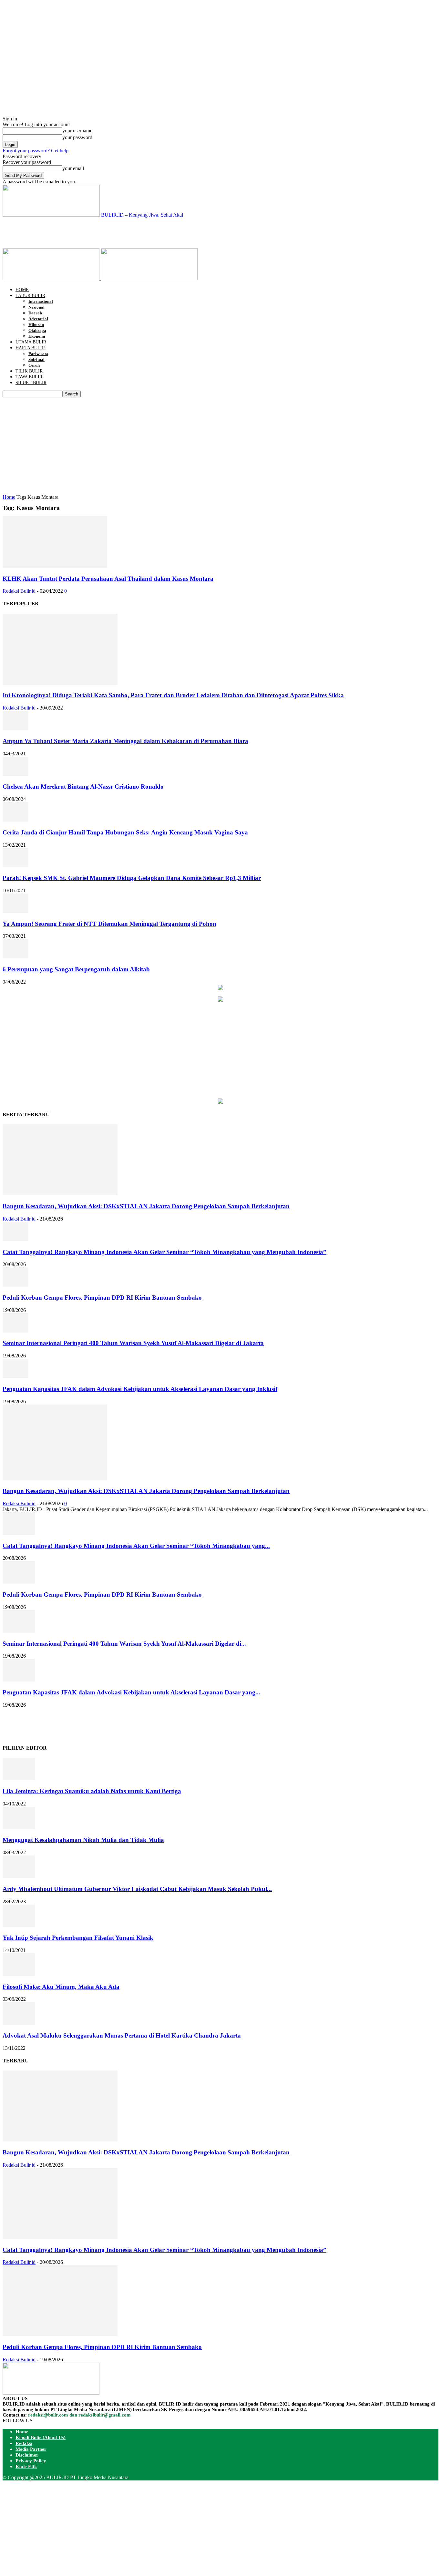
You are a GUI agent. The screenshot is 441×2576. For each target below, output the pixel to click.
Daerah (35, 313)
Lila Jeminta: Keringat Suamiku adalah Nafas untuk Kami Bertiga (92, 1791)
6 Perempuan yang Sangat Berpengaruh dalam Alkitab (76, 969)
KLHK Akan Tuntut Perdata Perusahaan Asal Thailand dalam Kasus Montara (108, 579)
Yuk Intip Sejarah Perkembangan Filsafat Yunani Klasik (78, 1938)
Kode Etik (26, 2467)
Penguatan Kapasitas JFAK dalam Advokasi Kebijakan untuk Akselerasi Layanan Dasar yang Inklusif (140, 1389)
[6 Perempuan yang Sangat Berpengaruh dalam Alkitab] (15, 957)
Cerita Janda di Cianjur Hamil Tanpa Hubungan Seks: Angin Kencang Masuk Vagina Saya (125, 832)
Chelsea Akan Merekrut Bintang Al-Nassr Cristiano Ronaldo (84, 787)
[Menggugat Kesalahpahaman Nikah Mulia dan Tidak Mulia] (19, 1828)
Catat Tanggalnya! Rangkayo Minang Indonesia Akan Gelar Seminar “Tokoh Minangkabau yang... (136, 1546)
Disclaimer (27, 2455)
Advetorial (38, 319)
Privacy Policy (31, 2461)
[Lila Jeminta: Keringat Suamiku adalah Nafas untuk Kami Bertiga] (19, 1779)
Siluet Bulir (31, 383)
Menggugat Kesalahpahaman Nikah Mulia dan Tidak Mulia (83, 1840)
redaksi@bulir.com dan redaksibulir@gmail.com (79, 2415)
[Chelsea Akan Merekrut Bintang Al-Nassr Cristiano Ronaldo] (15, 774)
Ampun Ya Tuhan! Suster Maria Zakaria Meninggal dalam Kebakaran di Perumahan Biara (125, 741)
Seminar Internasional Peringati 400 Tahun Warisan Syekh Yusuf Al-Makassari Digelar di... (124, 1644)
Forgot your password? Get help (36, 151)
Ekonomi (37, 336)
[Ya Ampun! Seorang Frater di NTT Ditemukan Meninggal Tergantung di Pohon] (15, 911)
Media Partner (31, 2449)
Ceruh (34, 365)
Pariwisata (38, 354)
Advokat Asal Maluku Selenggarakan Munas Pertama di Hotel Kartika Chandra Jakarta (122, 2035)
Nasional (36, 307)
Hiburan (36, 325)
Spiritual (36, 359)
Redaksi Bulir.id (19, 591)
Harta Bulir (30, 348)
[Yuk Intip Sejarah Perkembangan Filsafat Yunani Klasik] (19, 1925)
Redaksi (24, 2443)
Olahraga (37, 330)
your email (73, 168)
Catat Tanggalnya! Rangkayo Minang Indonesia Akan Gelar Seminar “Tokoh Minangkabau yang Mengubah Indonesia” (164, 1252)
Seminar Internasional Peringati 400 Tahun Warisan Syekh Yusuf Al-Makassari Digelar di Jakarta (133, 1343)
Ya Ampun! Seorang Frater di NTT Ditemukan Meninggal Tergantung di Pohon (109, 924)
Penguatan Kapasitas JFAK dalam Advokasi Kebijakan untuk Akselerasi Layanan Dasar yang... (131, 1692)
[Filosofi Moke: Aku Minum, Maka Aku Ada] (19, 1974)
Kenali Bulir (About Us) (41, 2438)
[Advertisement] (120, 232)
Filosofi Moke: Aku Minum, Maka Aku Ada (61, 1987)
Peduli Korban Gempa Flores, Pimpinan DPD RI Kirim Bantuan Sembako (102, 1298)
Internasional (41, 301)
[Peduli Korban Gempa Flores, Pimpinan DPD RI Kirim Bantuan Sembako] (15, 1285)
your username (77, 131)
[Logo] (52, 278)
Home (22, 290)
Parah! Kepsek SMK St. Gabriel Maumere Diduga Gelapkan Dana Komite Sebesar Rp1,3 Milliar (132, 878)
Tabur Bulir (30, 296)
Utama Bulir (31, 342)
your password (77, 137)
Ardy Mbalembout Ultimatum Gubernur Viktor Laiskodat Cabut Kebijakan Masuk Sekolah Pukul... (137, 1889)
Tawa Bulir (29, 377)
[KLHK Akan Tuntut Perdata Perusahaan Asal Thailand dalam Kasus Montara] (55, 566)
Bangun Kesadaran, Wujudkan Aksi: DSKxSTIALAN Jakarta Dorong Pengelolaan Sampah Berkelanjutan (146, 1206)
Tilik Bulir (29, 371)
